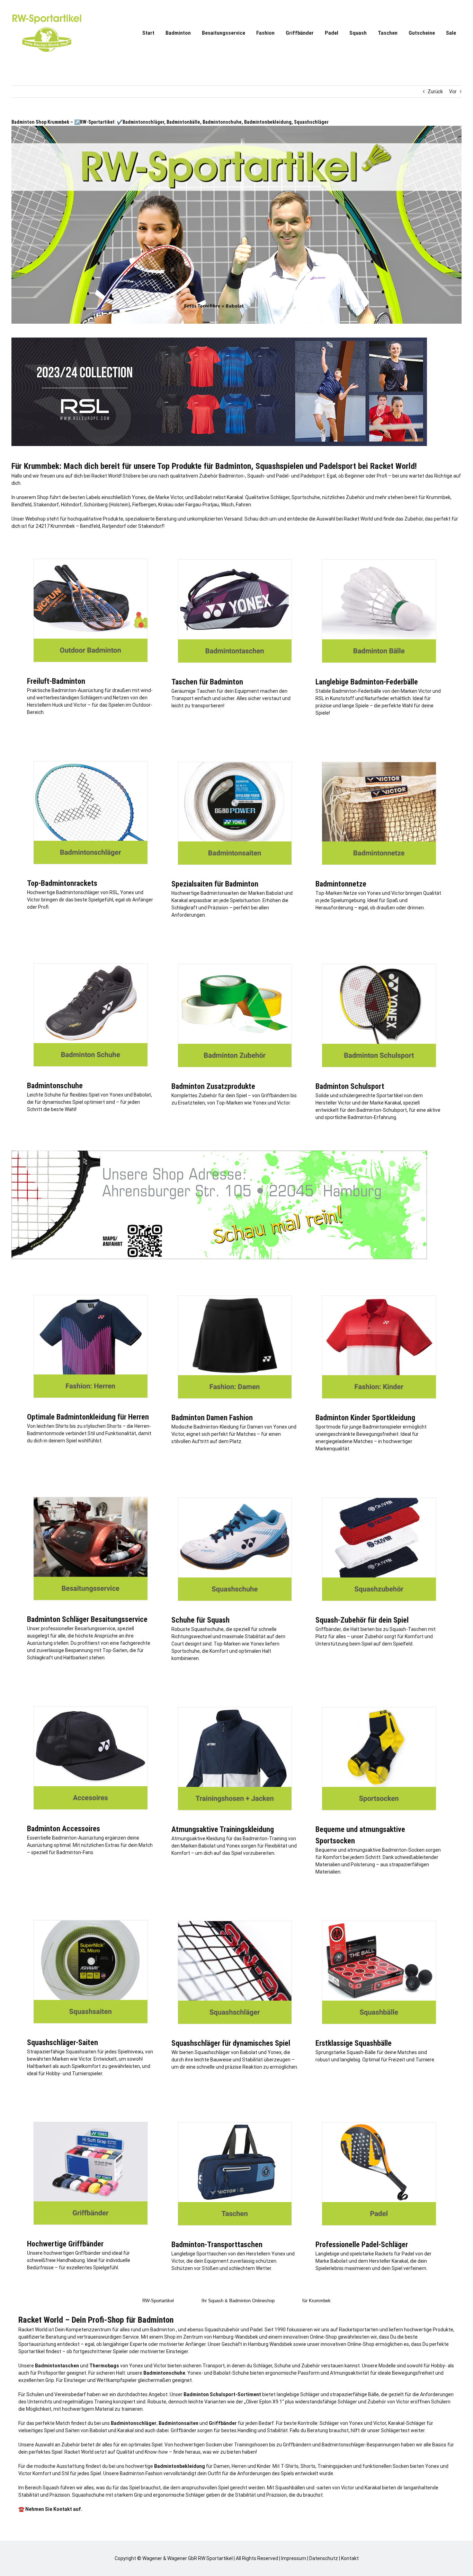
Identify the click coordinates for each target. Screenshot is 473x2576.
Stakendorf (46, 505)
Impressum (294, 2558)
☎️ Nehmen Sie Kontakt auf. (50, 2509)
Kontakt (350, 2558)
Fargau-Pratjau (202, 505)
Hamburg (223, 2337)
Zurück (435, 91)
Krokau (166, 505)
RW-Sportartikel (158, 2301)
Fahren (243, 505)
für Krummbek (316, 2301)
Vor (453, 91)
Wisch (227, 505)
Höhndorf (71, 505)
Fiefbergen (144, 505)
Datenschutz (324, 2558)
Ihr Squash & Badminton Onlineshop (238, 2301)
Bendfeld (21, 505)
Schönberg (96, 505)
